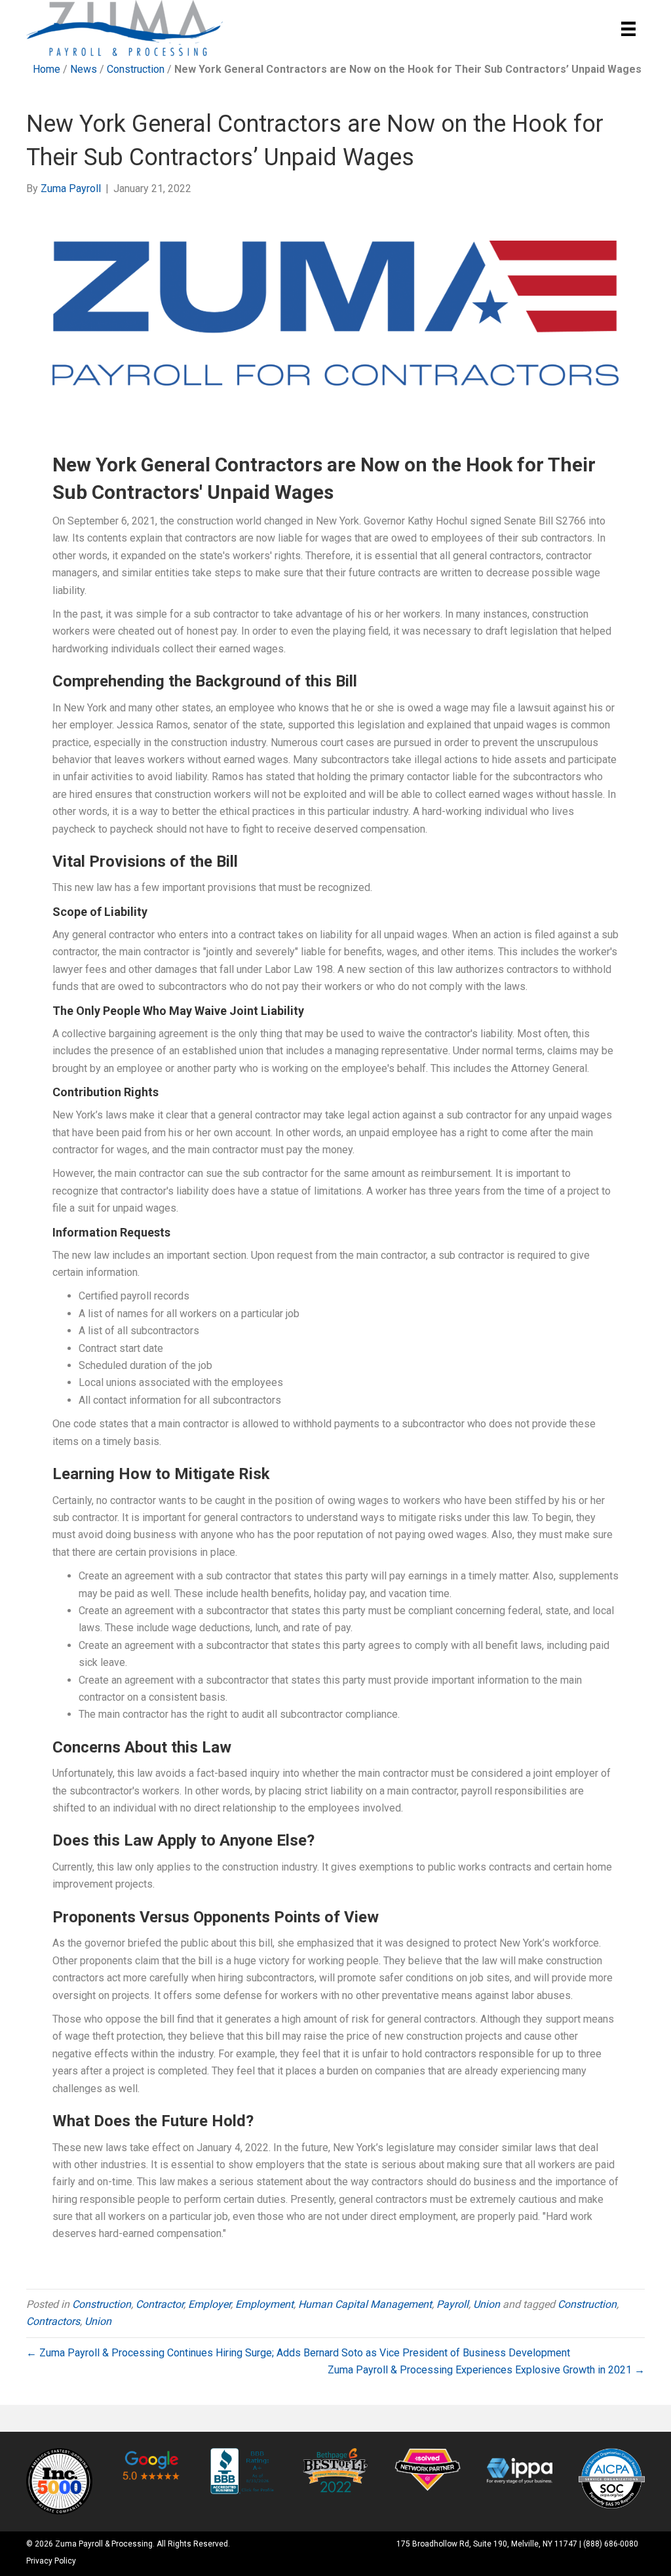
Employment (264, 2304)
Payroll (452, 2304)
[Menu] (628, 29)
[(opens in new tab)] (59, 2481)
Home (47, 69)
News (84, 69)
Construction (136, 69)
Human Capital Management (365, 2304)
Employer (209, 2304)
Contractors (53, 2321)
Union (487, 2304)
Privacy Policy (51, 2561)
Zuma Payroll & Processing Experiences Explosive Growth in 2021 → (486, 2370)
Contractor (160, 2304)
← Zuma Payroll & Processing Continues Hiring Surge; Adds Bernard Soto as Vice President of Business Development (298, 2353)
